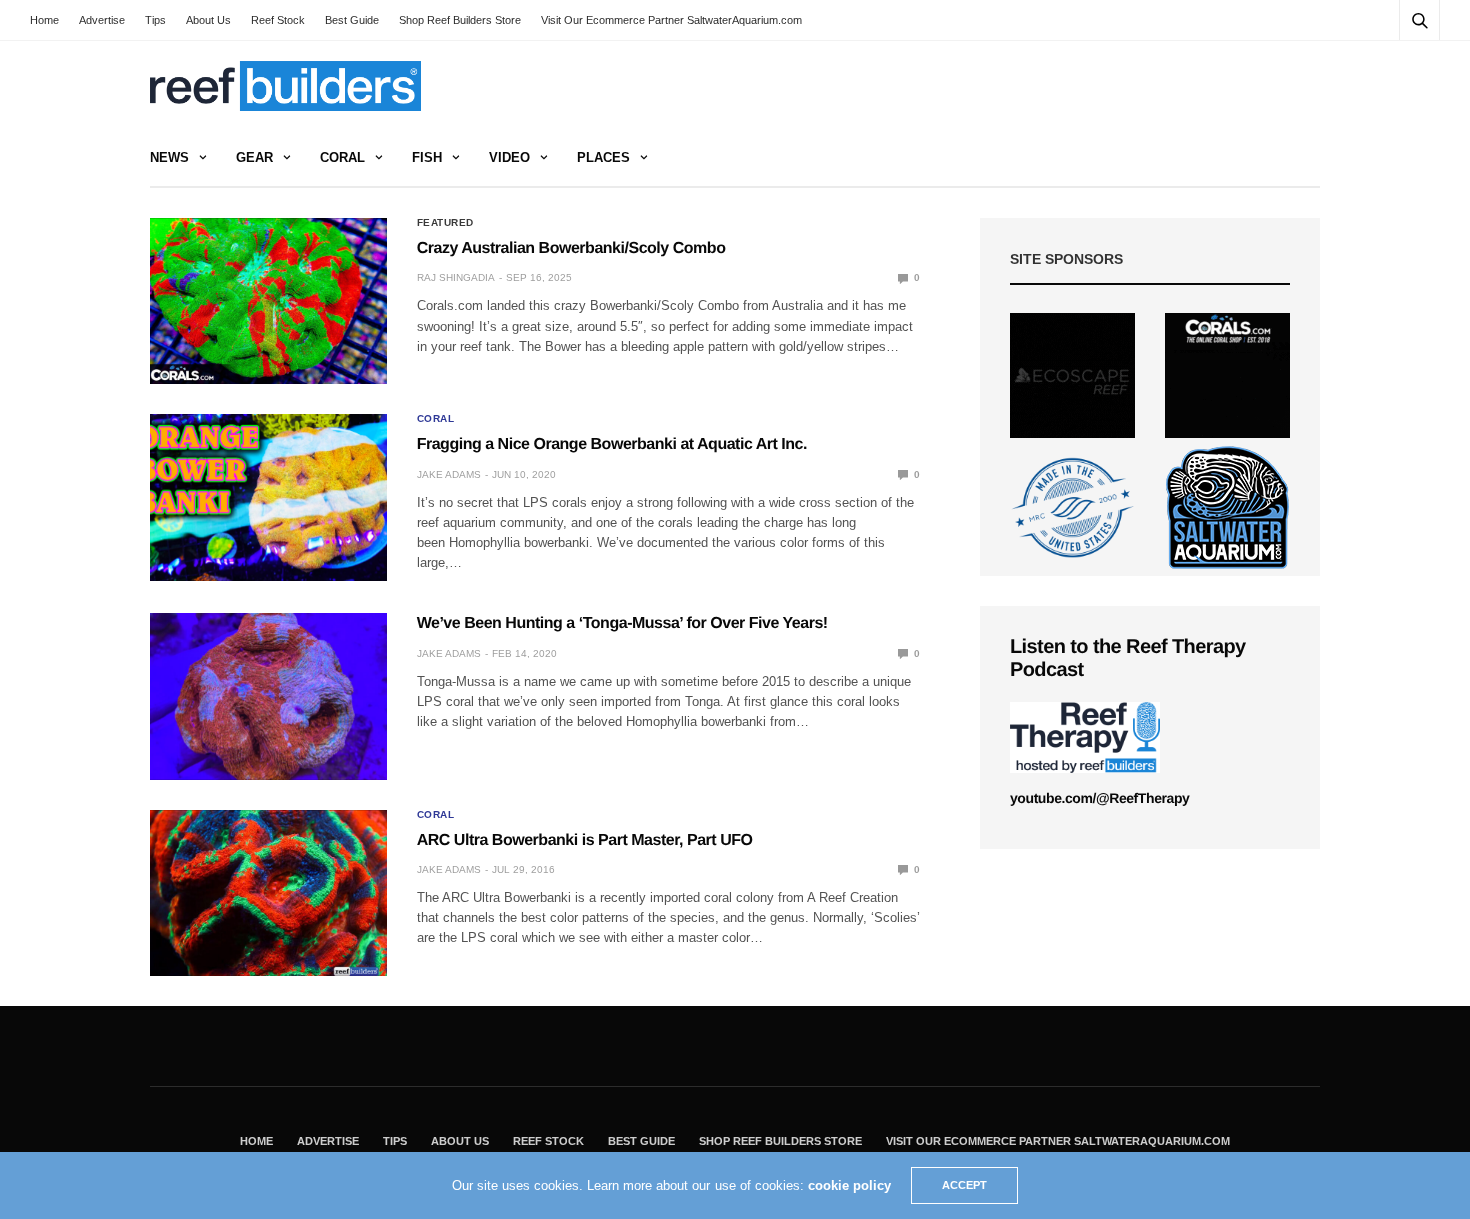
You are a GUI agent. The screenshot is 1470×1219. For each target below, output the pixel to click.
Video (509, 157)
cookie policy (849, 1185)
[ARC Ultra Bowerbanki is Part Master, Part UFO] (268, 893)
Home (44, 20)
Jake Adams (449, 474)
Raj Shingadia (456, 277)
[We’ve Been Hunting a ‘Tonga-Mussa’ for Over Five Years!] (268, 696)
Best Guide (352, 20)
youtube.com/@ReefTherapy (1099, 798)
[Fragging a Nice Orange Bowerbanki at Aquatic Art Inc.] (268, 497)
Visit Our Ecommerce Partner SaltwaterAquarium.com (671, 20)
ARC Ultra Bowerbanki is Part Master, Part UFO (585, 840)
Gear (254, 157)
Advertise (102, 20)
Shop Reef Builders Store (460, 20)
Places (603, 157)
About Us (208, 20)
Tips (155, 20)
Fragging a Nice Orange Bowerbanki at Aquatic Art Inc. (612, 444)
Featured (445, 223)
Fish (427, 157)
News (169, 157)
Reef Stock (278, 20)
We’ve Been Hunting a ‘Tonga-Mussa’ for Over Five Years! (622, 623)
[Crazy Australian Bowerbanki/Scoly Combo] (268, 301)
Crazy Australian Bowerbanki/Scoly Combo (571, 248)
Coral (342, 157)
